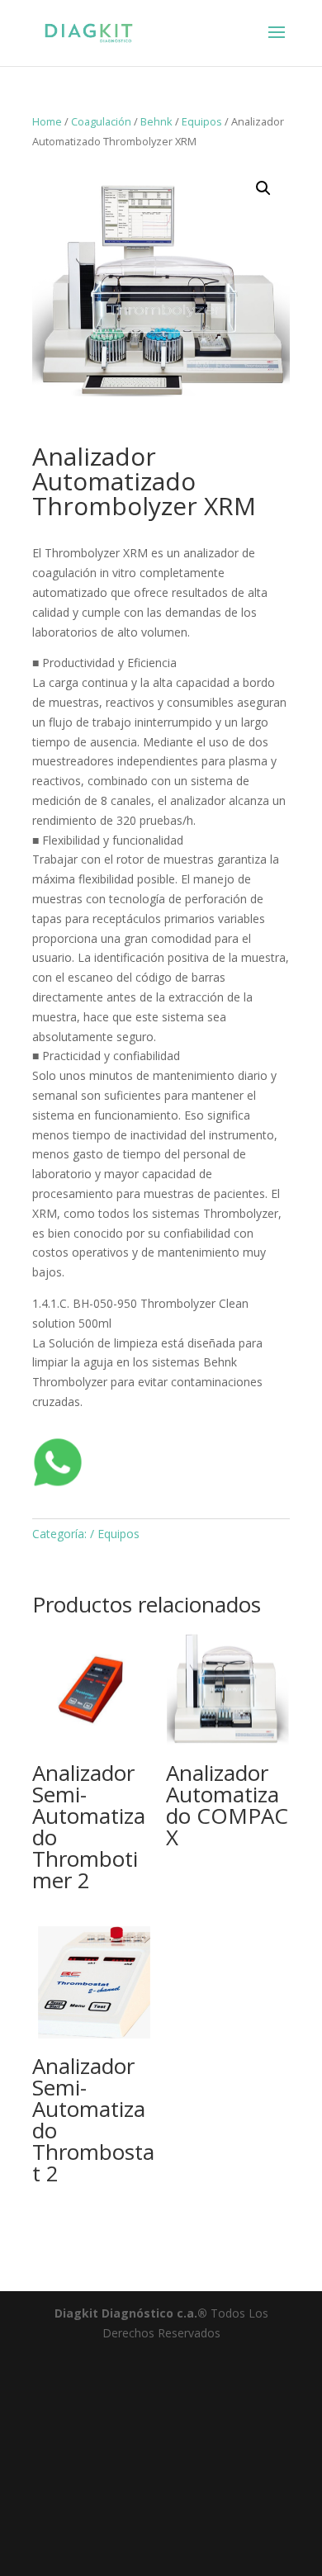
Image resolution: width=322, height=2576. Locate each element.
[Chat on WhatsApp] (58, 1483)
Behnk (156, 121)
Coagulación (101, 121)
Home (47, 121)
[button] (263, 188)
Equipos (202, 121)
